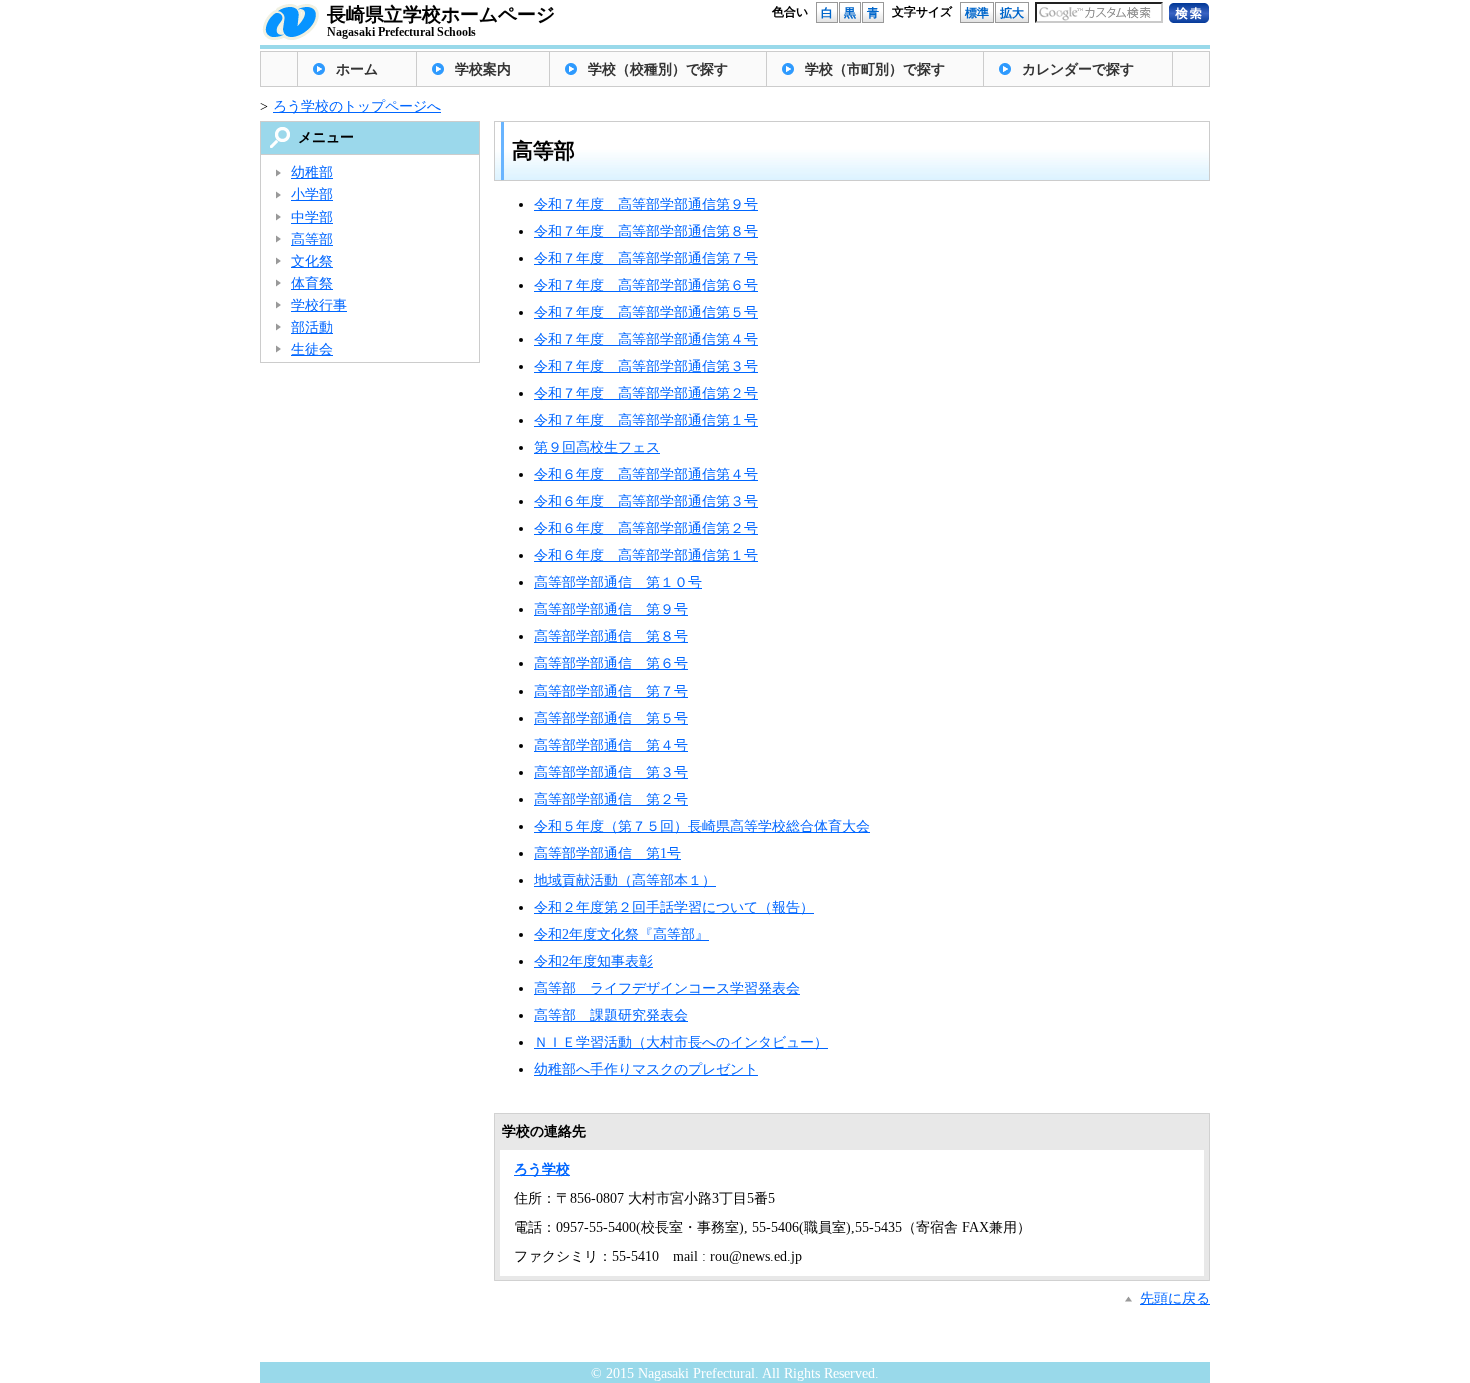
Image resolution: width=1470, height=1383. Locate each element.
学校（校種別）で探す (658, 69)
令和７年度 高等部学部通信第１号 (646, 420)
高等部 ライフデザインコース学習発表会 (667, 988)
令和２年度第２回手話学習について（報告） (674, 907)
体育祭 (312, 283)
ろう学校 (542, 1169)
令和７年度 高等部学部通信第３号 (646, 366)
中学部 (312, 217)
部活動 (312, 327)
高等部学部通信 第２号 (611, 799)
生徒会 (312, 349)
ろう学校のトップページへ (357, 106)
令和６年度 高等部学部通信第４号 (646, 474)
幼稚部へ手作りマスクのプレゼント (646, 1069)
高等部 (312, 239)
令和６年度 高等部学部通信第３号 (646, 501)
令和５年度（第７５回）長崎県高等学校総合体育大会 (702, 826)
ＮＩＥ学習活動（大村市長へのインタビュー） (681, 1042)
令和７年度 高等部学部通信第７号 (646, 258)
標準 (977, 13)
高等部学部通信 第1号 (607, 853)
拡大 (1012, 13)
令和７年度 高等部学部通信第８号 (646, 231)
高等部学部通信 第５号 (611, 718)
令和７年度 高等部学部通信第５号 (646, 312)
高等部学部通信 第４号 (611, 745)
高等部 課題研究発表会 (611, 1015)
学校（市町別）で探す (875, 69)
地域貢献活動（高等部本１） (625, 880)
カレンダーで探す (1078, 69)
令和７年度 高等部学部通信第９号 (646, 204)
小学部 (312, 194)
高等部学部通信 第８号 (611, 636)
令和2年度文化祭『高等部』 (621, 934)
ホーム (357, 69)
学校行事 (319, 305)
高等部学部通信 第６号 (611, 663)
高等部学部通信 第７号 (611, 691)
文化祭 (312, 261)
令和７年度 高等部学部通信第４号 (646, 339)
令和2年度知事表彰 (593, 961)
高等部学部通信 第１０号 (618, 582)
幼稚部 (312, 172)
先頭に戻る (1175, 1298)
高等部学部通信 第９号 (611, 609)
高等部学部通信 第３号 (611, 772)
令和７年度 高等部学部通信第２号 (646, 393)
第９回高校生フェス (597, 447)
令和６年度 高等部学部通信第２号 (646, 528)
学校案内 (483, 69)
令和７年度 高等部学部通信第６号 (646, 285)
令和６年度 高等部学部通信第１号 (646, 555)
